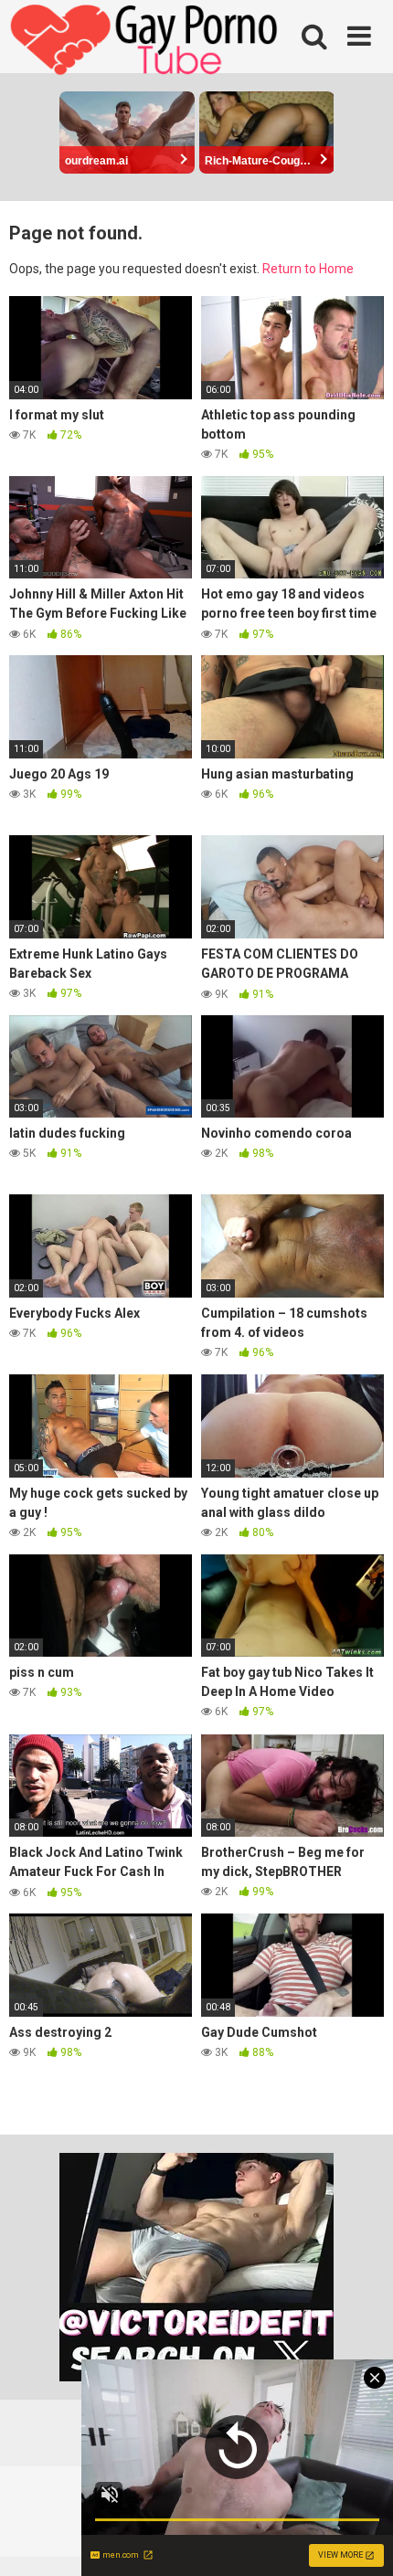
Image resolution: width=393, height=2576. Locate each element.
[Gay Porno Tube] (146, 42)
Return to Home (308, 269)
